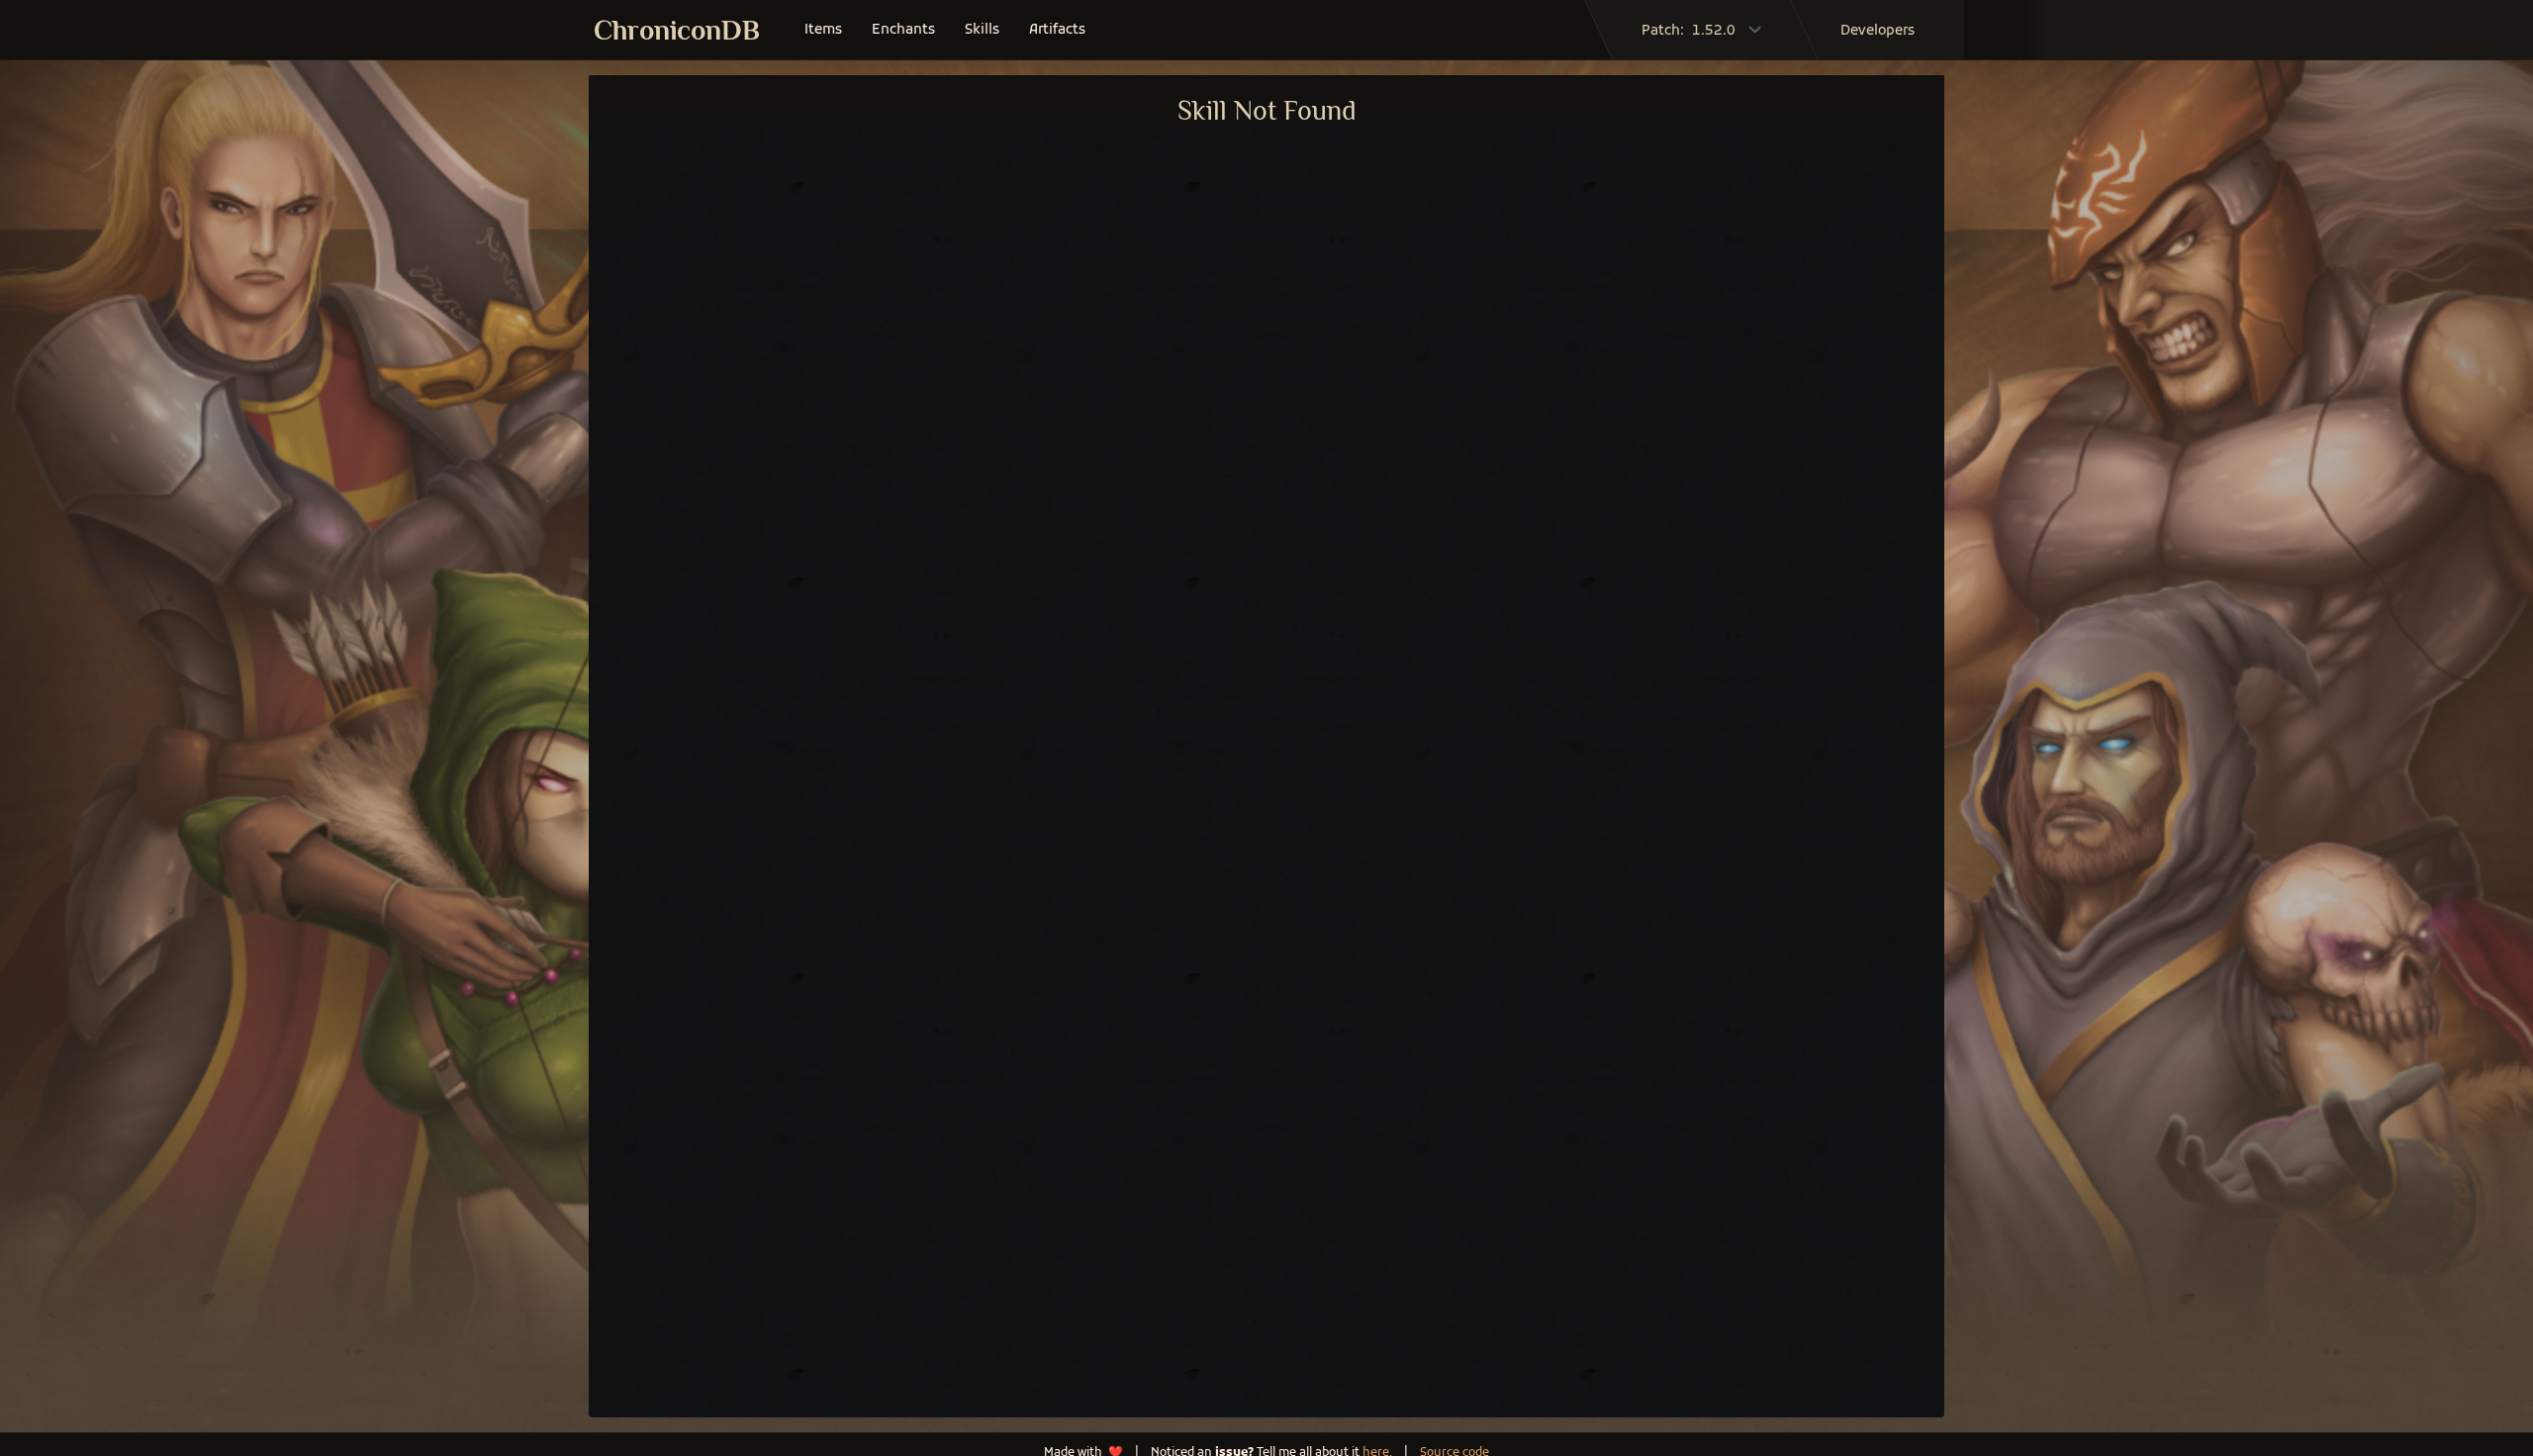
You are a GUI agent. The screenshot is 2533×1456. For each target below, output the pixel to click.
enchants (903, 30)
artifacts (1057, 30)
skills (982, 30)
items (823, 30)
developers (1877, 31)
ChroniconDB (677, 30)
